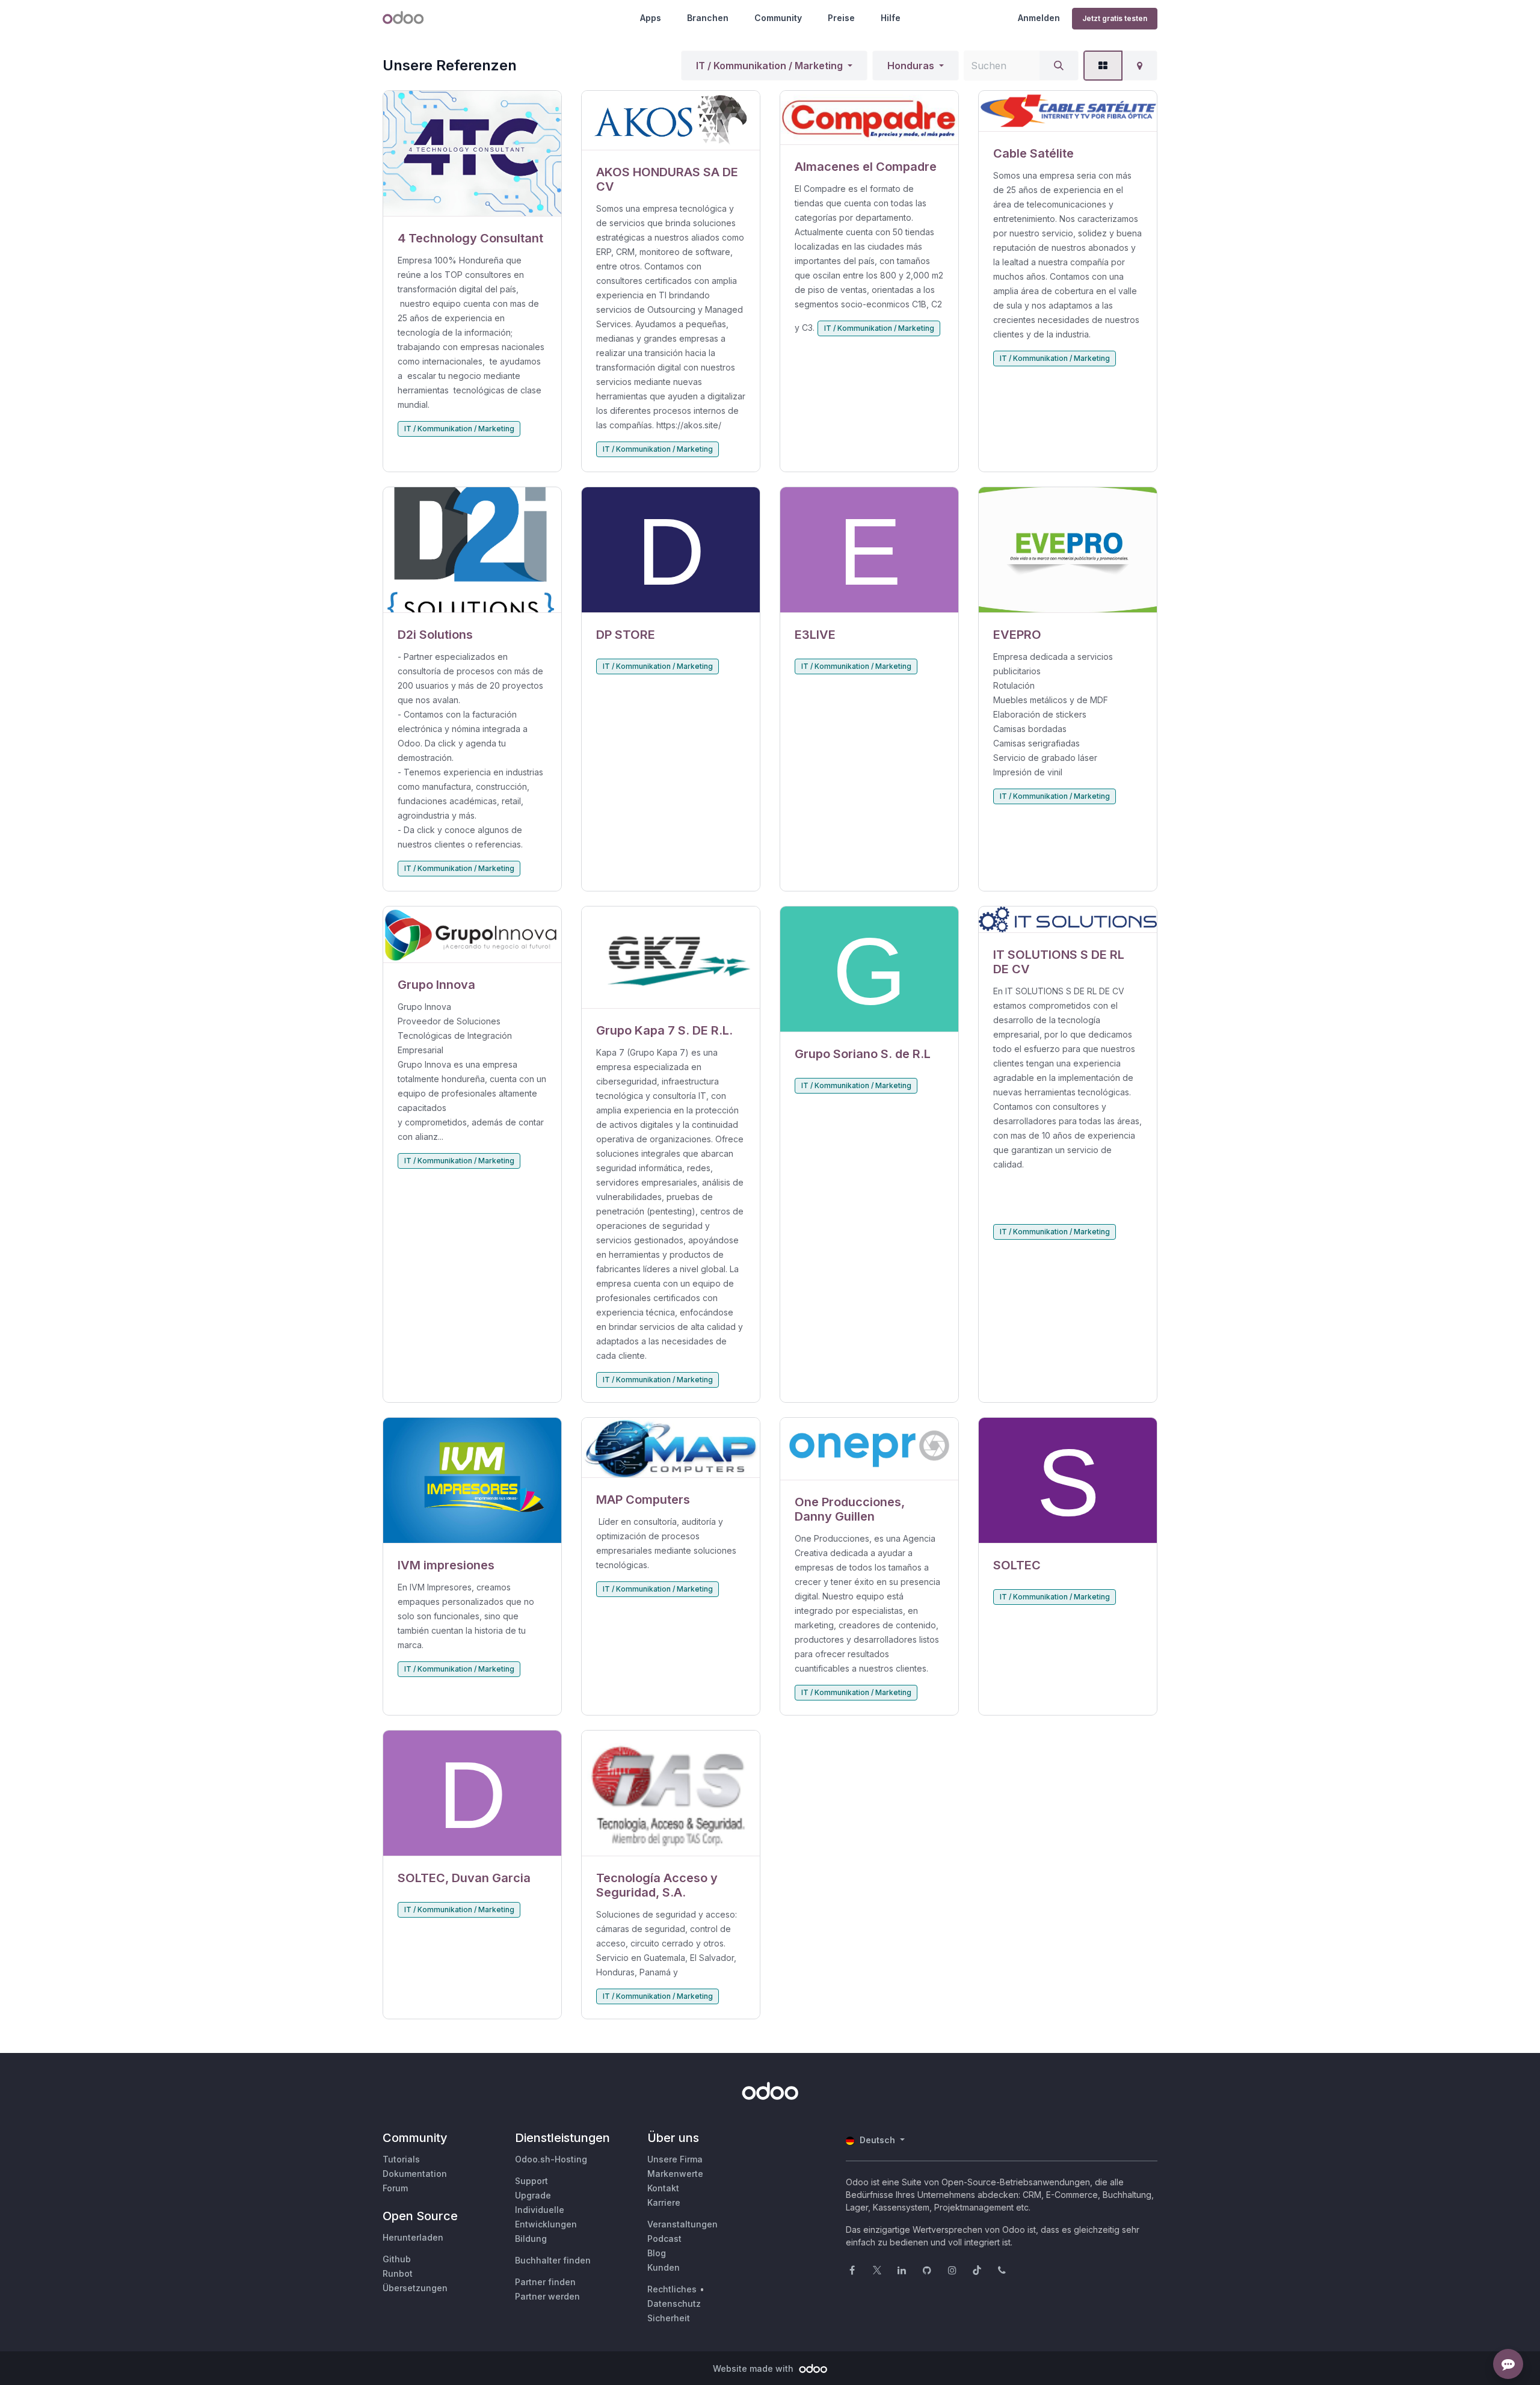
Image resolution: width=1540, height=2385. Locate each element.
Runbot (398, 2273)
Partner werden (547, 2296)
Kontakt (663, 2188)
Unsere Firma (675, 2159)
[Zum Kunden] (472, 154)
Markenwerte (675, 2174)
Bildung (531, 2239)
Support (531, 2181)
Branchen (708, 18)
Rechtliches (672, 2289)
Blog (657, 2253)
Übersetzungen (415, 2288)
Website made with (754, 2368)
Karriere (664, 2202)
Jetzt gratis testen (1115, 18)
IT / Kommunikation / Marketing (769, 66)
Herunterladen (413, 2237)
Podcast (664, 2239)
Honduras (911, 66)
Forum (395, 2188)
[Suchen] (1059, 66)
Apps (651, 18)
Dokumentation (415, 2174)
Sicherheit (669, 2318)
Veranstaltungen (682, 2224)
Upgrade (533, 2195)
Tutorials (401, 2159)
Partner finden (545, 2282)
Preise (841, 18)
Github (397, 2259)
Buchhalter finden (553, 2260)
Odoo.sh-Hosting (551, 2159)
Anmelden (1039, 18)
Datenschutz (674, 2303)
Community (778, 18)
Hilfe (891, 18)
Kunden (664, 2267)
